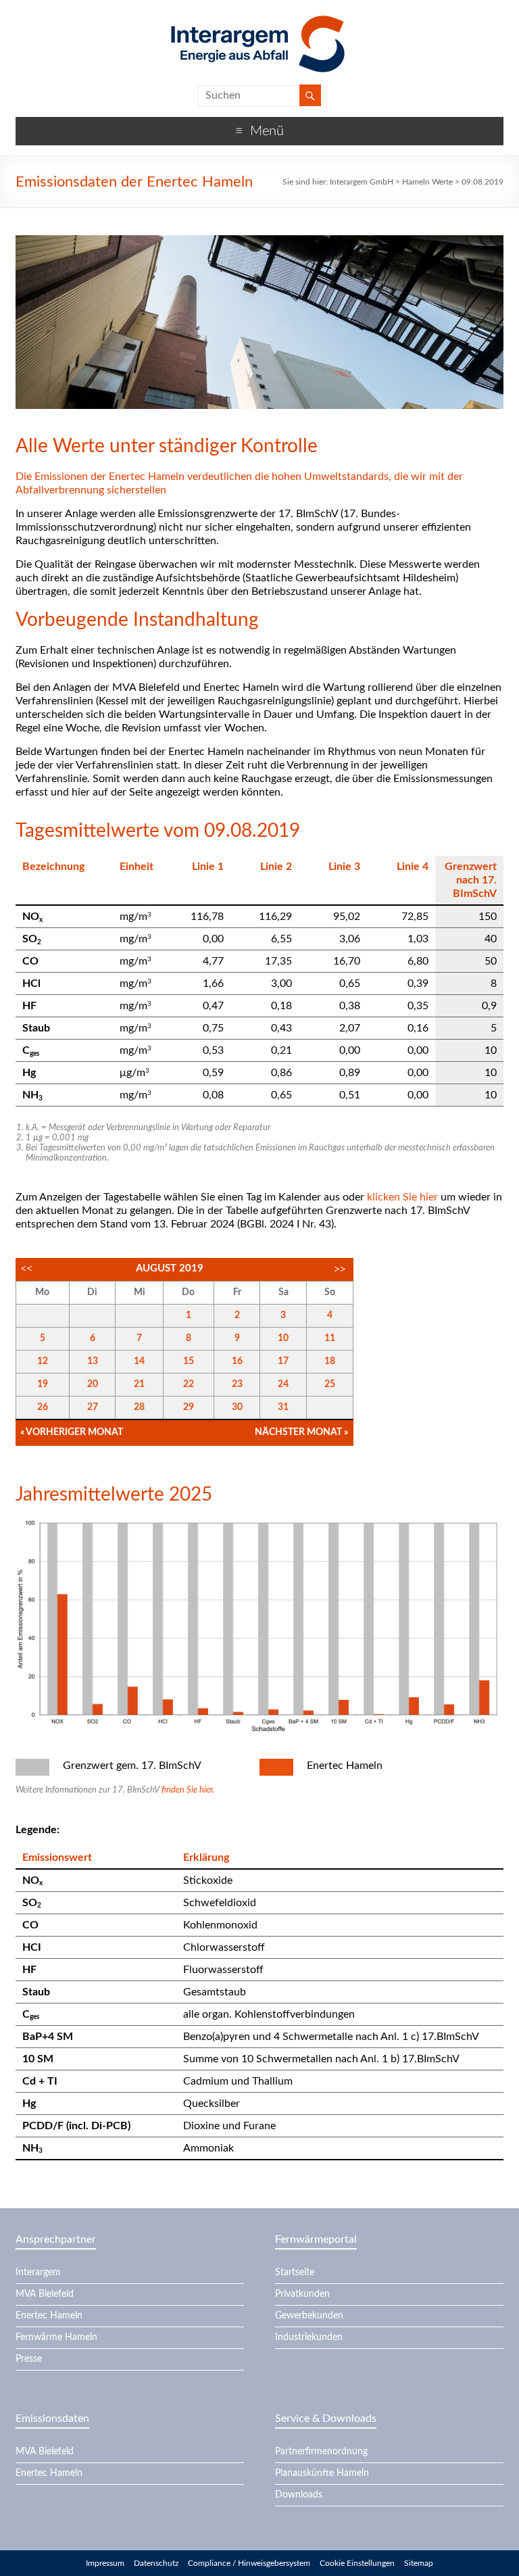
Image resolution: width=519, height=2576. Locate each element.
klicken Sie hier (402, 1197)
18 (330, 1361)
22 (189, 1384)
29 (189, 1407)
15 (189, 1361)
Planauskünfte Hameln (322, 2473)
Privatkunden (302, 2294)
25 (330, 1384)
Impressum (105, 2563)
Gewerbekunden (309, 2316)
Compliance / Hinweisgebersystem (249, 2563)
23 (237, 1384)
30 (237, 1407)
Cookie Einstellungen (357, 2563)
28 (139, 1407)
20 (93, 1384)
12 (43, 1361)
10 (283, 1338)
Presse (29, 2359)
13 (93, 1361)
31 (283, 1407)
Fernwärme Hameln (56, 2337)
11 (330, 1338)
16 (237, 1361)
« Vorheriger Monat (72, 1432)
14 (139, 1361)
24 (283, 1384)
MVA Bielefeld (45, 2294)
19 (43, 1384)
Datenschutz (156, 2563)
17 (283, 1361)
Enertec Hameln (49, 2316)
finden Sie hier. (188, 1790)
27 (93, 1407)
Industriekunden (309, 2337)
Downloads (299, 2495)
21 (139, 1384)
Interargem (38, 2273)
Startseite (295, 2273)
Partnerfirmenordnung (321, 2452)
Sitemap (419, 2563)
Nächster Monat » (301, 1432)
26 (43, 1407)
